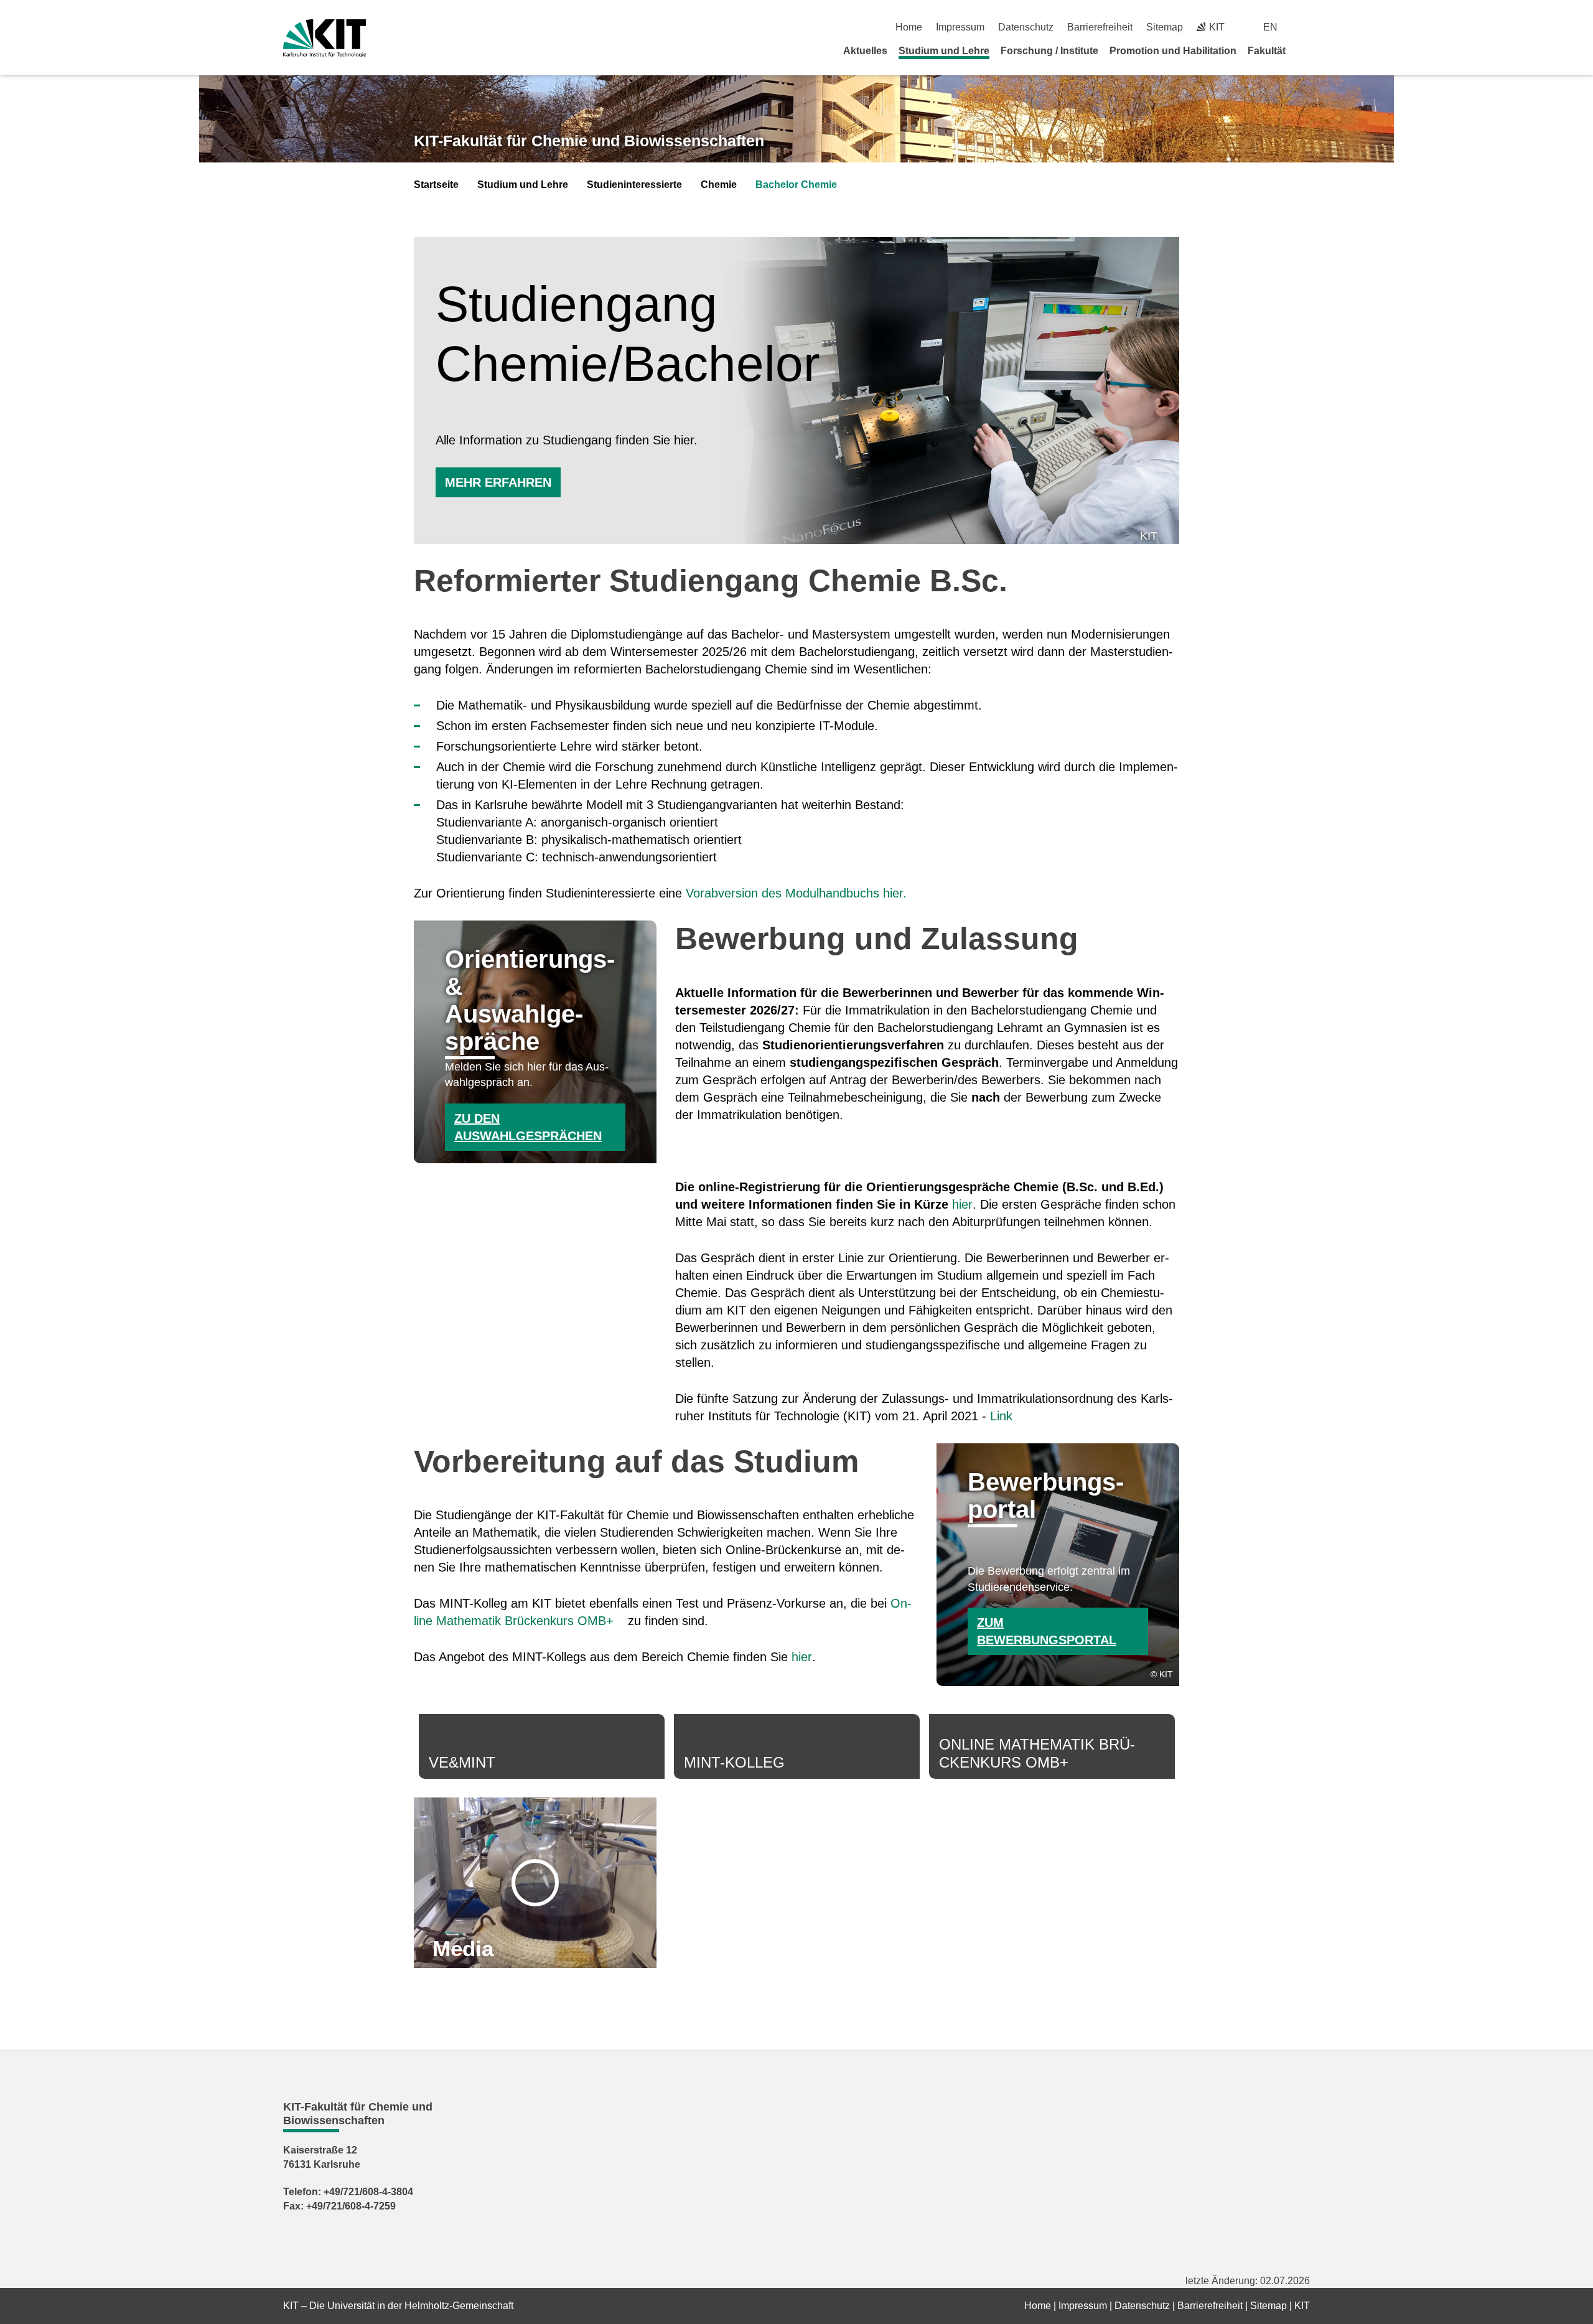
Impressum (960, 27)
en (1270, 27)
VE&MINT (462, 1762)
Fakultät (1267, 51)
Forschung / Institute (1049, 51)
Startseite (436, 185)
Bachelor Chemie (796, 185)
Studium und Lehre (944, 51)
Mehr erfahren (498, 482)
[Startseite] (1306, 50)
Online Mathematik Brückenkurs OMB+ (1037, 1753)
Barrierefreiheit (1100, 27)
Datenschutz (1026, 27)
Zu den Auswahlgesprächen (528, 1127)
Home (909, 27)
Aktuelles (865, 51)
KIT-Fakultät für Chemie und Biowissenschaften (589, 141)
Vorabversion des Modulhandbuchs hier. (796, 893)
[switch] (1305, 27)
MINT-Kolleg (734, 1762)
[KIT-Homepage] (325, 38)
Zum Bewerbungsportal (1047, 1631)
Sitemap (1165, 27)
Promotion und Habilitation (1173, 51)
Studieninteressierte (634, 185)
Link (1001, 1416)
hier (962, 1204)
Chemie (719, 185)
